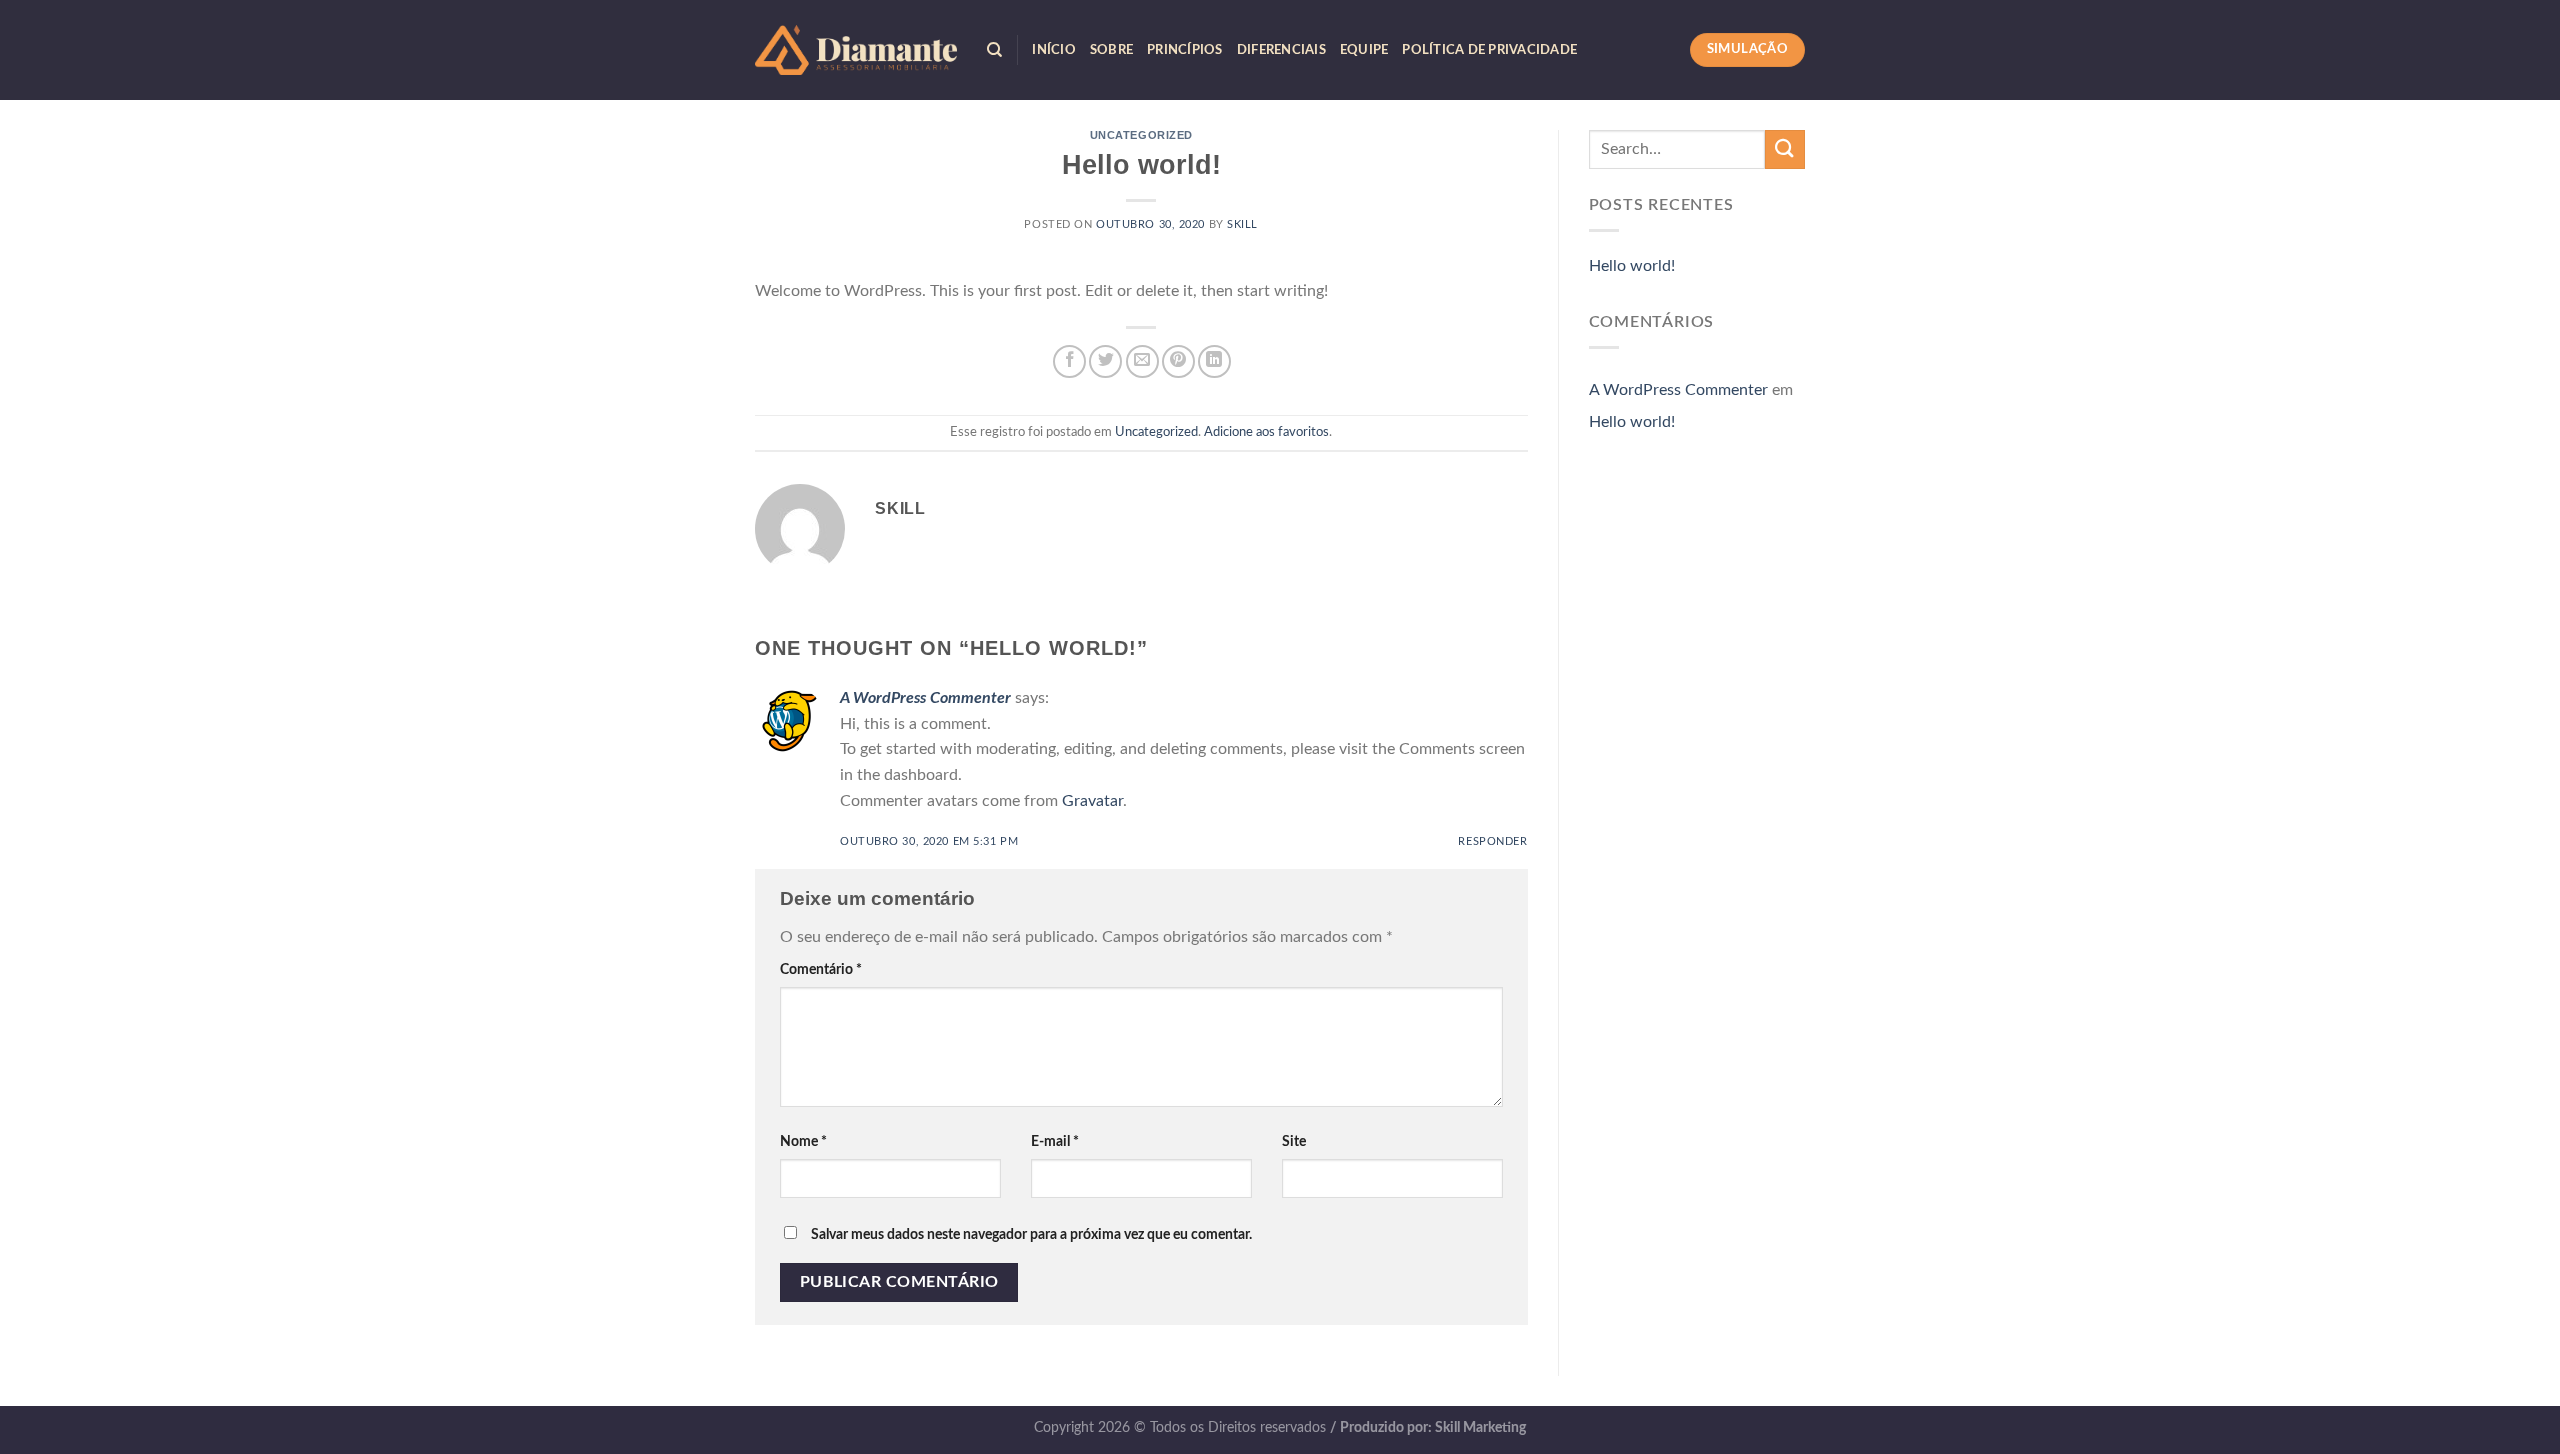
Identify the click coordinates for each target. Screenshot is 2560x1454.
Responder (1492, 841)
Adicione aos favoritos (1266, 432)
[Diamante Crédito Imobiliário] (856, 50)
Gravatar (1092, 801)
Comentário (821, 969)
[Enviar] (1785, 149)
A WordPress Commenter (925, 698)
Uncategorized (1141, 135)
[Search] (994, 50)
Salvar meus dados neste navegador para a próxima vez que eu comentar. (1031, 1234)
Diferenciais (1281, 50)
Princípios (1185, 50)
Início (1054, 50)
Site (1294, 1141)
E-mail (1055, 1141)
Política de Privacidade (1489, 50)
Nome (803, 1141)
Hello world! (1632, 266)
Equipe (1364, 50)
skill (1242, 224)
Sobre (1111, 50)
